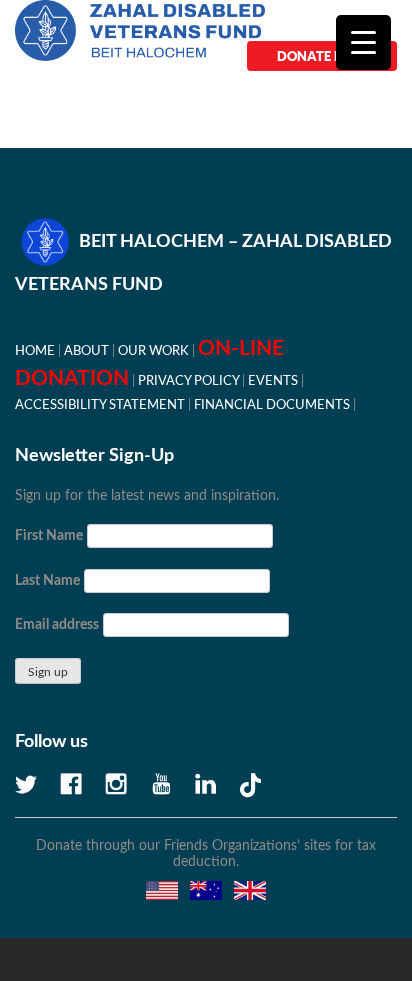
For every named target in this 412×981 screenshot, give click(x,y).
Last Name (47, 581)
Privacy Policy (188, 381)
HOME (35, 351)
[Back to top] (327, 896)
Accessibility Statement (100, 405)
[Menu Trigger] (363, 42)
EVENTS (273, 381)
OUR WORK (153, 351)
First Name (49, 536)
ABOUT (86, 351)
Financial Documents (272, 405)
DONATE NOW (322, 56)
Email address (57, 625)
